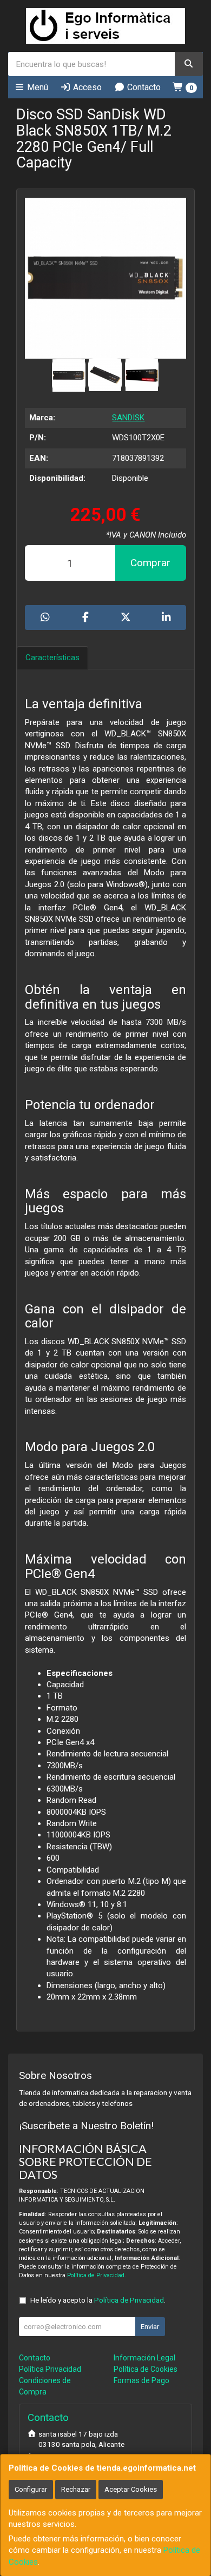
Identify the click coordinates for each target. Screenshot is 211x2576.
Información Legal (144, 2358)
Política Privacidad (50, 2369)
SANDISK (128, 418)
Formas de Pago (141, 2380)
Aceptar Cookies (131, 2489)
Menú (37, 87)
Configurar (31, 2489)
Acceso (86, 87)
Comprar (150, 563)
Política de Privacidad (96, 2275)
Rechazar (76, 2489)
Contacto (143, 87)
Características (52, 658)
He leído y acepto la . (98, 2300)
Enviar (150, 2327)
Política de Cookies (146, 2369)
